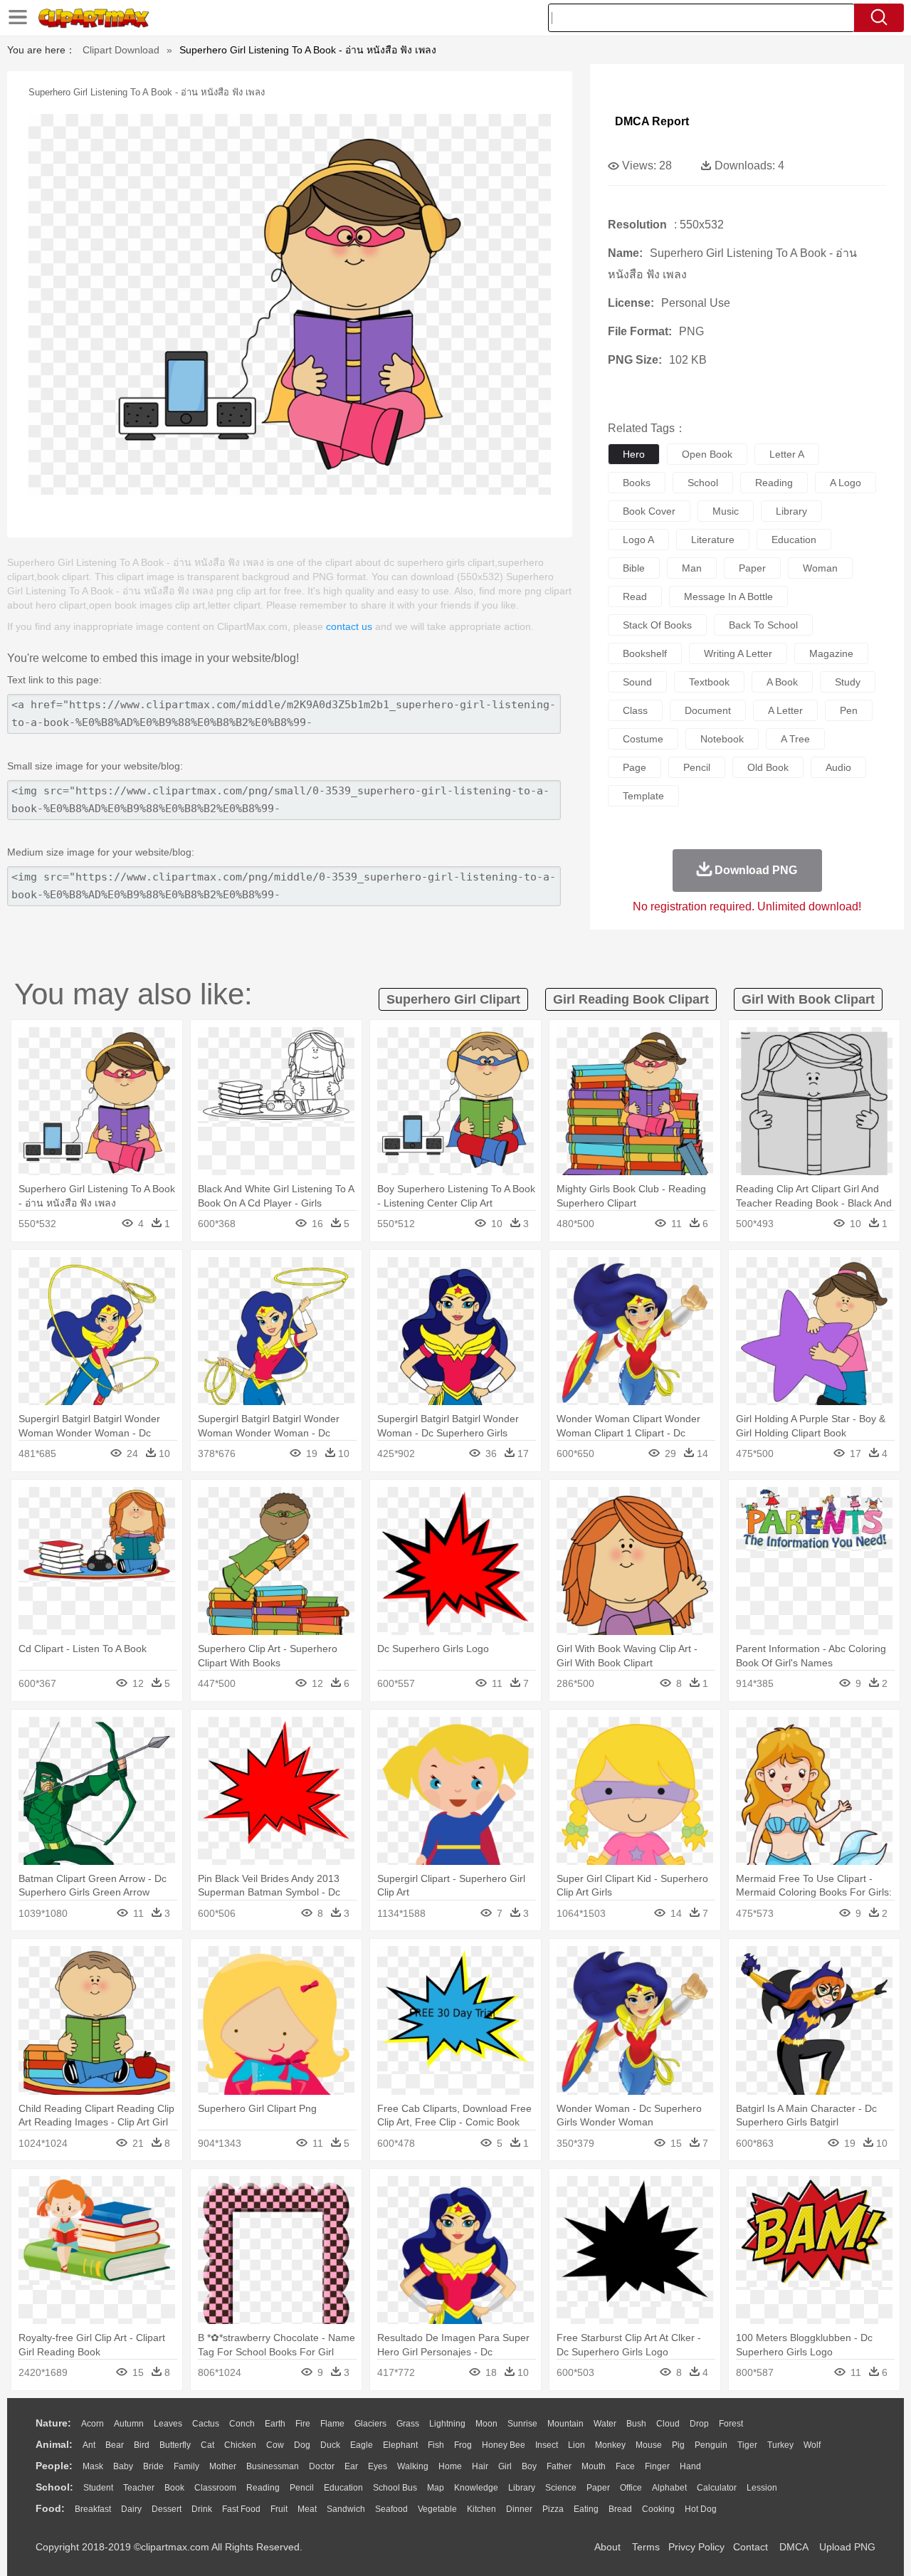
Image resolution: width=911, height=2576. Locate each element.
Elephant (400, 2445)
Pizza (553, 2509)
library (791, 511)
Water (605, 2424)
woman (820, 568)
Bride (153, 2466)
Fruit (279, 2509)
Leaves (168, 2424)
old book (768, 767)
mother (223, 2466)
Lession (762, 2488)
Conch (242, 2424)
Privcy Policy (696, 2547)
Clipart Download (121, 50)
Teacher (139, 2488)
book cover (649, 511)
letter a (787, 454)
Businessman (273, 2466)
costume (643, 739)
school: (54, 2487)
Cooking (658, 2509)
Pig (678, 2445)
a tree (795, 739)
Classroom (215, 2488)
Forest (731, 2424)
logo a (638, 540)
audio (838, 767)
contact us (349, 626)
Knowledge (476, 2488)
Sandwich (346, 2509)
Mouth (594, 2466)
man (692, 568)
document (708, 710)
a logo (846, 483)
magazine (831, 653)
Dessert (167, 2509)
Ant (89, 2445)
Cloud (668, 2424)
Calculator (717, 2488)
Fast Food (241, 2509)
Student (98, 2488)
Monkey (610, 2445)
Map (436, 2488)
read (635, 596)
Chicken (240, 2445)
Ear (351, 2466)
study (848, 682)
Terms (646, 2547)
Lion (576, 2445)
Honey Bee (504, 2445)
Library (522, 2488)
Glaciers (370, 2424)
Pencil (302, 2488)
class (635, 710)
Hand (690, 2466)
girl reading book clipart (631, 999)
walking (413, 2466)
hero (634, 454)
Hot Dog (701, 2509)
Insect (547, 2445)
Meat (307, 2509)
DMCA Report (652, 121)
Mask (93, 2466)
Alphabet (669, 2488)
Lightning (447, 2424)
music (726, 511)
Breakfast (93, 2509)
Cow (275, 2445)
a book (782, 682)
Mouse (649, 2445)
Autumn (129, 2424)
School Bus (395, 2488)
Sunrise (522, 2424)
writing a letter (738, 653)
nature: (53, 2423)
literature (713, 540)
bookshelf (645, 653)
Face (625, 2466)
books (637, 483)
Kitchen (481, 2509)
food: (50, 2508)
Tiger (747, 2445)
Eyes (378, 2466)
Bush (636, 2424)
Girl (505, 2466)
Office (631, 2488)
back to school (763, 625)
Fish (436, 2445)
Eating (586, 2509)
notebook (722, 739)
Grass (408, 2424)
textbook (709, 682)
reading (774, 483)
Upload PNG (847, 2547)
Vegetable (437, 2509)
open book (707, 454)
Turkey (780, 2445)
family (186, 2466)
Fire (303, 2424)
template (643, 796)
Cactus (206, 2424)
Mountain (565, 2424)
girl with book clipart (808, 999)
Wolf (812, 2445)
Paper (598, 2488)
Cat (207, 2445)
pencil (697, 767)
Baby (123, 2466)
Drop (699, 2424)
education (794, 540)
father (559, 2466)
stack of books (657, 625)
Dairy (131, 2509)
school (703, 483)
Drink (202, 2509)
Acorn (93, 2424)
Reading (263, 2488)
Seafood (391, 2509)
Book (174, 2488)
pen (849, 710)
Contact (751, 2547)
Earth (275, 2424)
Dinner (519, 2509)
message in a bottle (728, 596)
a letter (785, 710)
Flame (332, 2424)
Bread (620, 2509)
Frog (463, 2445)
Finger (657, 2466)
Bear (115, 2445)
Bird (142, 2445)
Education (343, 2488)
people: (54, 2466)
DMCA (794, 2547)
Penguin (711, 2445)
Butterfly (175, 2445)
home (450, 2466)
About (607, 2547)
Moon (486, 2424)
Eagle (362, 2445)
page (634, 767)
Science (561, 2488)
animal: (54, 2444)
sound (637, 682)
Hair (480, 2466)
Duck (330, 2445)
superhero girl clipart (453, 999)
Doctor (322, 2466)
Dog (302, 2445)
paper (752, 568)
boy (529, 2466)
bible (634, 568)
